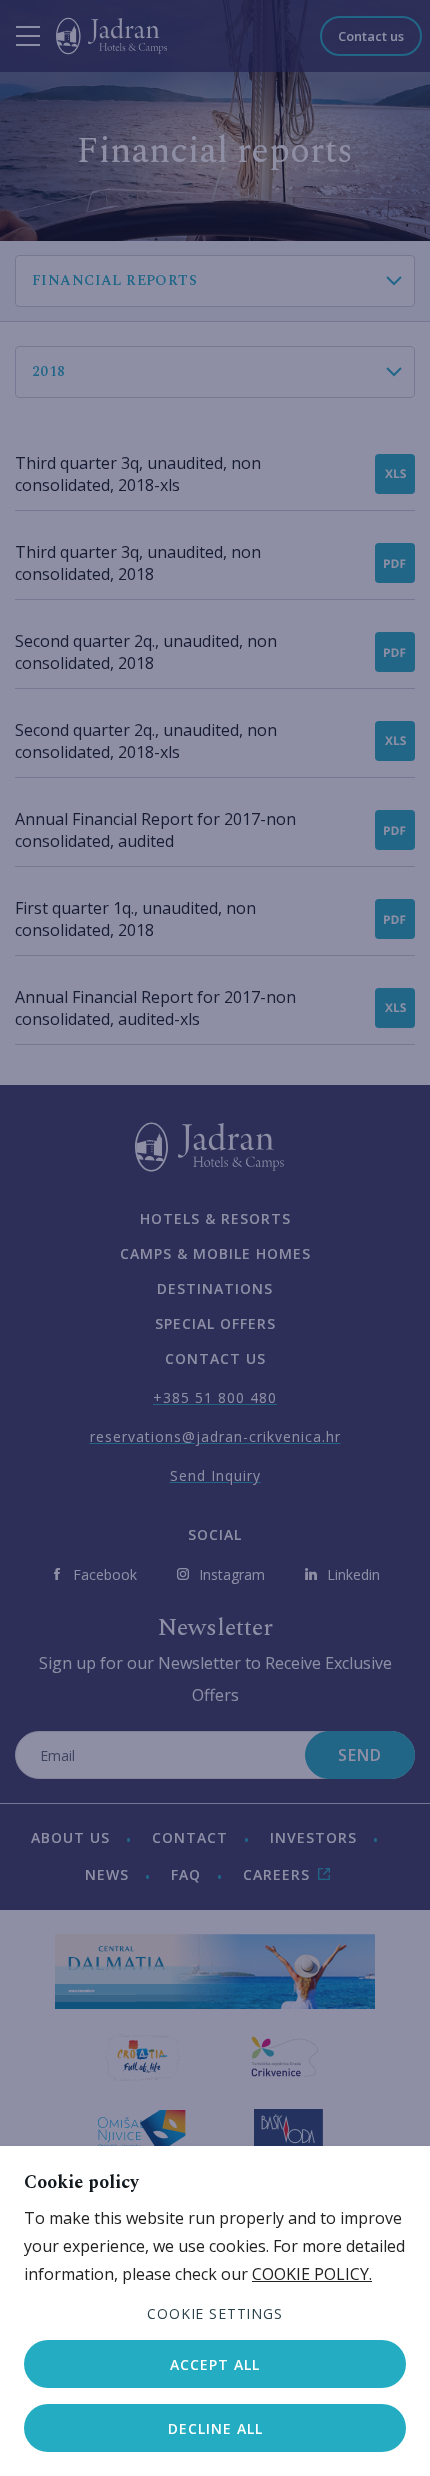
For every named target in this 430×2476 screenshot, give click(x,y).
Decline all (215, 2428)
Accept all (215, 2364)
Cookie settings (215, 2313)
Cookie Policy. (312, 2274)
